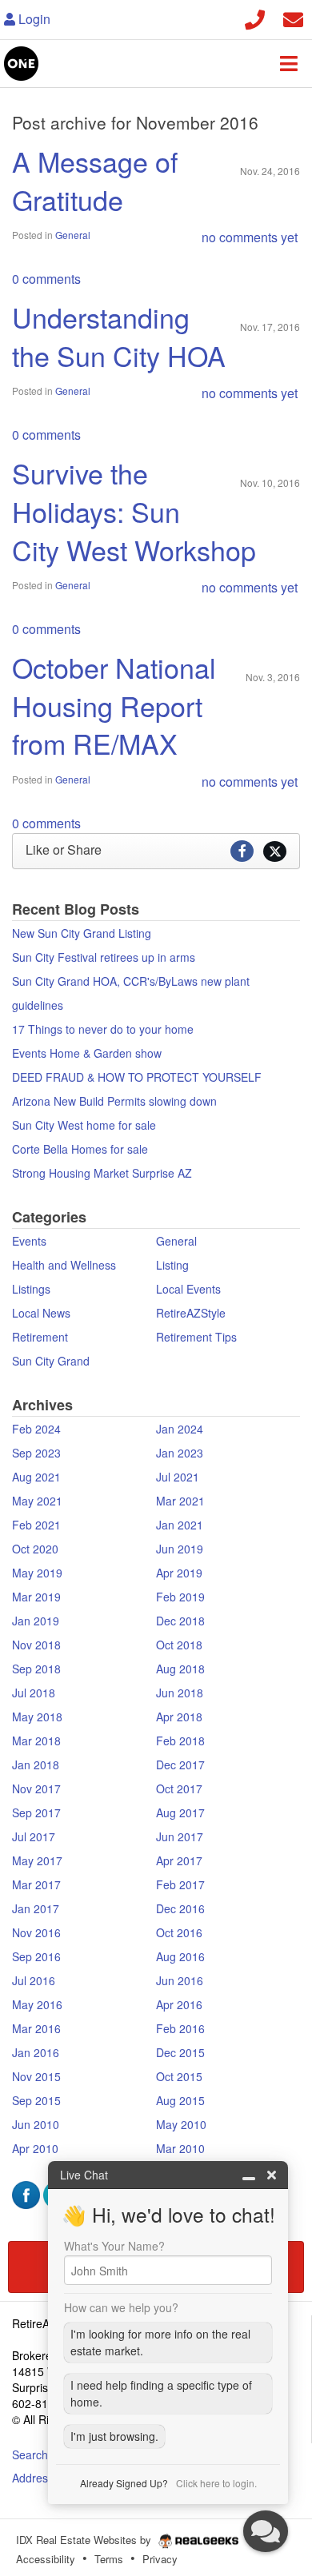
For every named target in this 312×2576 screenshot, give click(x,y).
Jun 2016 (180, 1980)
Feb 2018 (180, 1741)
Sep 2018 (36, 1669)
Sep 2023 (36, 1453)
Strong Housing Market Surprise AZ (102, 1173)
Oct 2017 (179, 1788)
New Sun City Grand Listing (82, 933)
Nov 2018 (36, 1645)
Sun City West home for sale (84, 1125)
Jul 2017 (34, 1836)
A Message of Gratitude (95, 180)
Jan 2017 (36, 1908)
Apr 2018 (179, 1717)
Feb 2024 (36, 1429)
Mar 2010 (180, 2148)
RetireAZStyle (191, 1313)
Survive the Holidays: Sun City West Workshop (134, 511)
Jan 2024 (180, 1429)
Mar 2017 (36, 1884)
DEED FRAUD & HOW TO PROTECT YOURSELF (137, 1077)
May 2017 (37, 1860)
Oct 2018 (179, 1645)
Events (29, 1241)
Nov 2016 (36, 1932)
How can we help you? (121, 2307)
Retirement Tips (196, 1337)
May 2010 (181, 2124)
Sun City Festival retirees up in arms (104, 957)
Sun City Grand (51, 1361)
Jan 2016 (36, 2052)
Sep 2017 (36, 1812)
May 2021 (37, 1501)
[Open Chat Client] (266, 2531)
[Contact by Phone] (255, 17)
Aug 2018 (180, 1669)
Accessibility (46, 2559)
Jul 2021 (178, 1477)
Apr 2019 (179, 1573)
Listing (172, 1265)
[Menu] (289, 63)
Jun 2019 (180, 1549)
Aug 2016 (180, 1956)
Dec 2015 (180, 2052)
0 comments (46, 279)
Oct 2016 (179, 1932)
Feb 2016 (180, 2028)
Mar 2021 (180, 1501)
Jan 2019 (36, 1621)
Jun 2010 (36, 2124)
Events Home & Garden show (87, 1053)
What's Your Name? (114, 2246)
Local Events (188, 1289)
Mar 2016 (36, 2028)
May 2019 (37, 1573)
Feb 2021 (36, 1525)
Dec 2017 (180, 1765)
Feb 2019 (180, 1597)
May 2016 (37, 2004)
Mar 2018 (36, 1741)
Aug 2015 (180, 2100)
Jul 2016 (34, 1980)
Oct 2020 (35, 1549)
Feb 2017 (180, 1884)
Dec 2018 (180, 1621)
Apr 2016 (179, 2004)
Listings (31, 1289)
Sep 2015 (36, 2100)
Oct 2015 (179, 2076)
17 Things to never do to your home (103, 1029)
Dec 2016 (180, 1908)
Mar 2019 (36, 1597)
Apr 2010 (35, 2148)
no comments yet (250, 237)
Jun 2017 (180, 1836)
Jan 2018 (36, 1765)
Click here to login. (216, 2483)
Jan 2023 (180, 1453)
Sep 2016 (36, 1956)
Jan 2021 (180, 1525)
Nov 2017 (36, 1788)
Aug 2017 (180, 1812)
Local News (41, 1313)
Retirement (40, 1337)
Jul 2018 (34, 1693)
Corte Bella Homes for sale (80, 1149)
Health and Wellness (64, 1265)
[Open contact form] (293, 17)
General (73, 235)
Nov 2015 (36, 2076)
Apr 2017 (179, 1860)
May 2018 (37, 1717)
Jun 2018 (180, 1693)
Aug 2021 (36, 1477)
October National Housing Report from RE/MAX (114, 705)
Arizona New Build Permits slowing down (114, 1101)
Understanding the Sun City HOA (119, 336)
